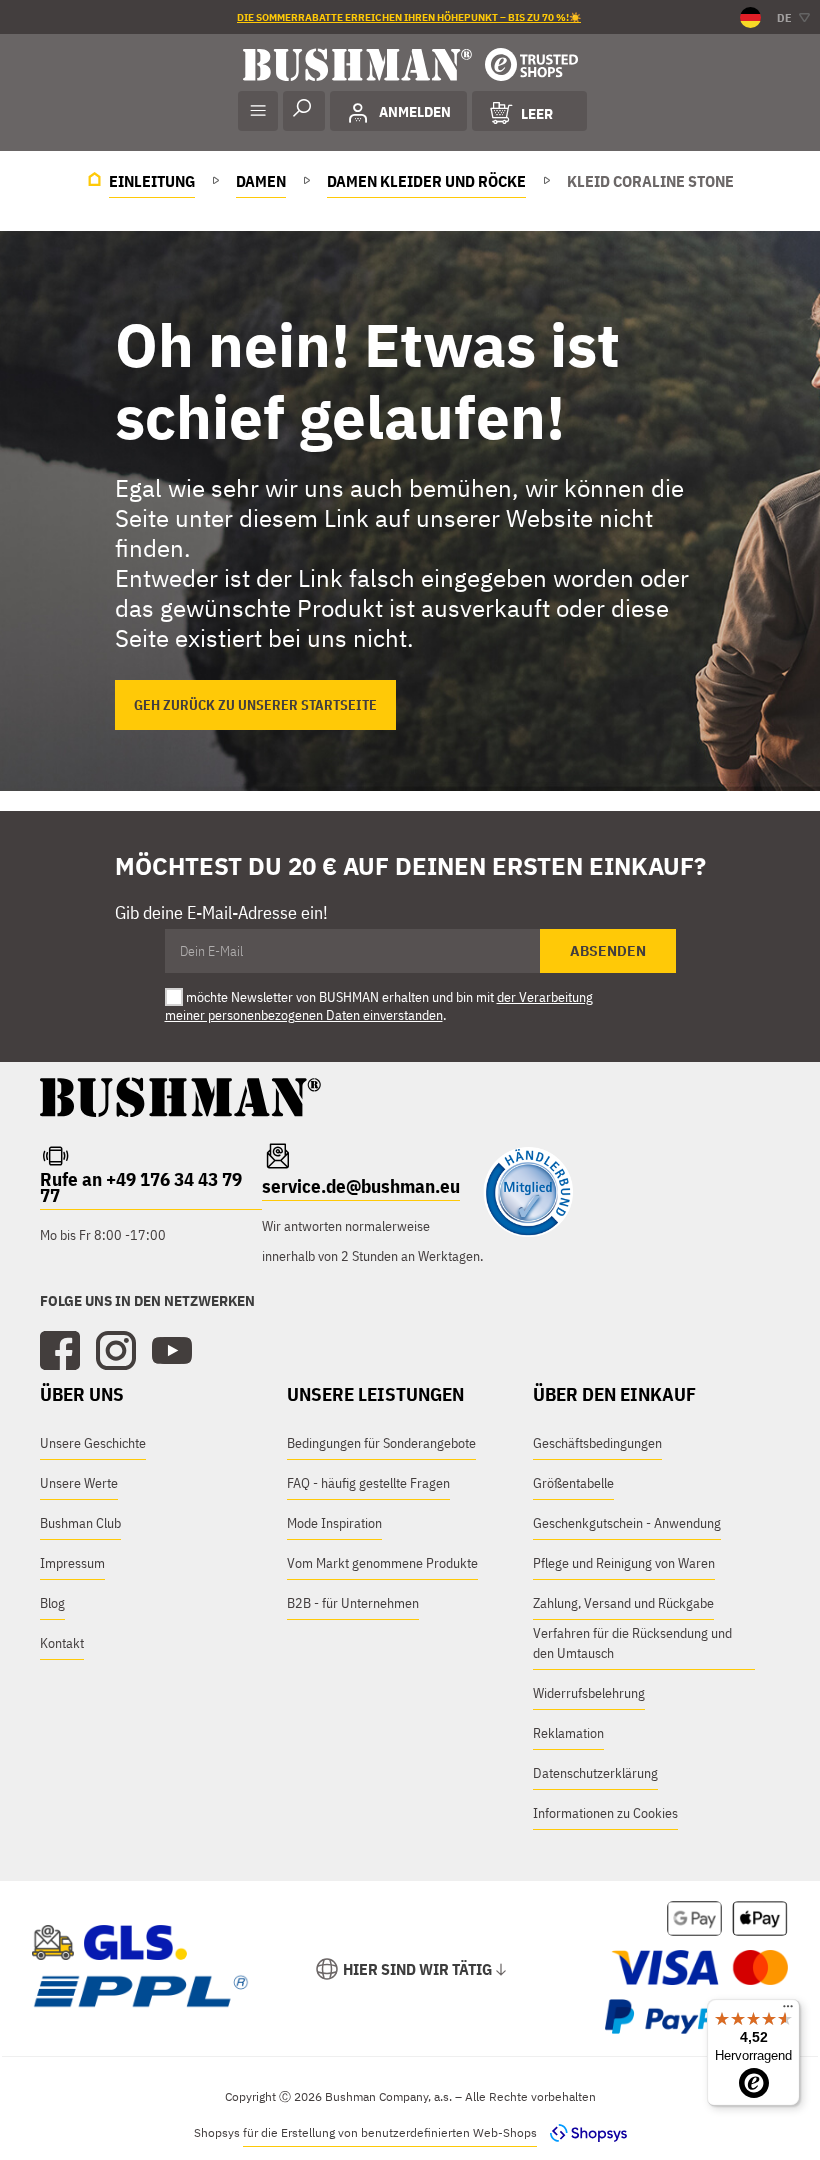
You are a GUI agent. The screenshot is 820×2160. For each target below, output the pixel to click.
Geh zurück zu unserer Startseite (255, 705)
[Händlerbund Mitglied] (528, 1232)
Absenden (608, 951)
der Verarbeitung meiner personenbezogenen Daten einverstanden (379, 1006)
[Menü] (788, 2011)
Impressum (72, 1563)
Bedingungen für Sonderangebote (381, 1443)
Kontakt (62, 1643)
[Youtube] (172, 1351)
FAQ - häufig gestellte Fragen (368, 1483)
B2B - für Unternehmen (353, 1603)
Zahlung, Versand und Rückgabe (623, 1603)
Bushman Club (80, 1523)
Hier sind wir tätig (417, 1969)
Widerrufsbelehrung (589, 1693)
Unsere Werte (79, 1483)
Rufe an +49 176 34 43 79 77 (141, 1187)
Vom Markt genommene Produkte (382, 1563)
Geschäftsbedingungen (597, 1443)
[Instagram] (116, 1351)
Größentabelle (573, 1483)
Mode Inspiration (334, 1523)
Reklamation (568, 1733)
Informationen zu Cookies (605, 1813)
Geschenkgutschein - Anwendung (627, 1523)
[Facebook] (60, 1351)
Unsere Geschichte (93, 1443)
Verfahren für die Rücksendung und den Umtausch (632, 1643)
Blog (52, 1603)
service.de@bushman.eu (361, 1186)
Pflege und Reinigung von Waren (624, 1563)
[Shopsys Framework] (583, 2132)
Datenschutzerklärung (595, 1773)
